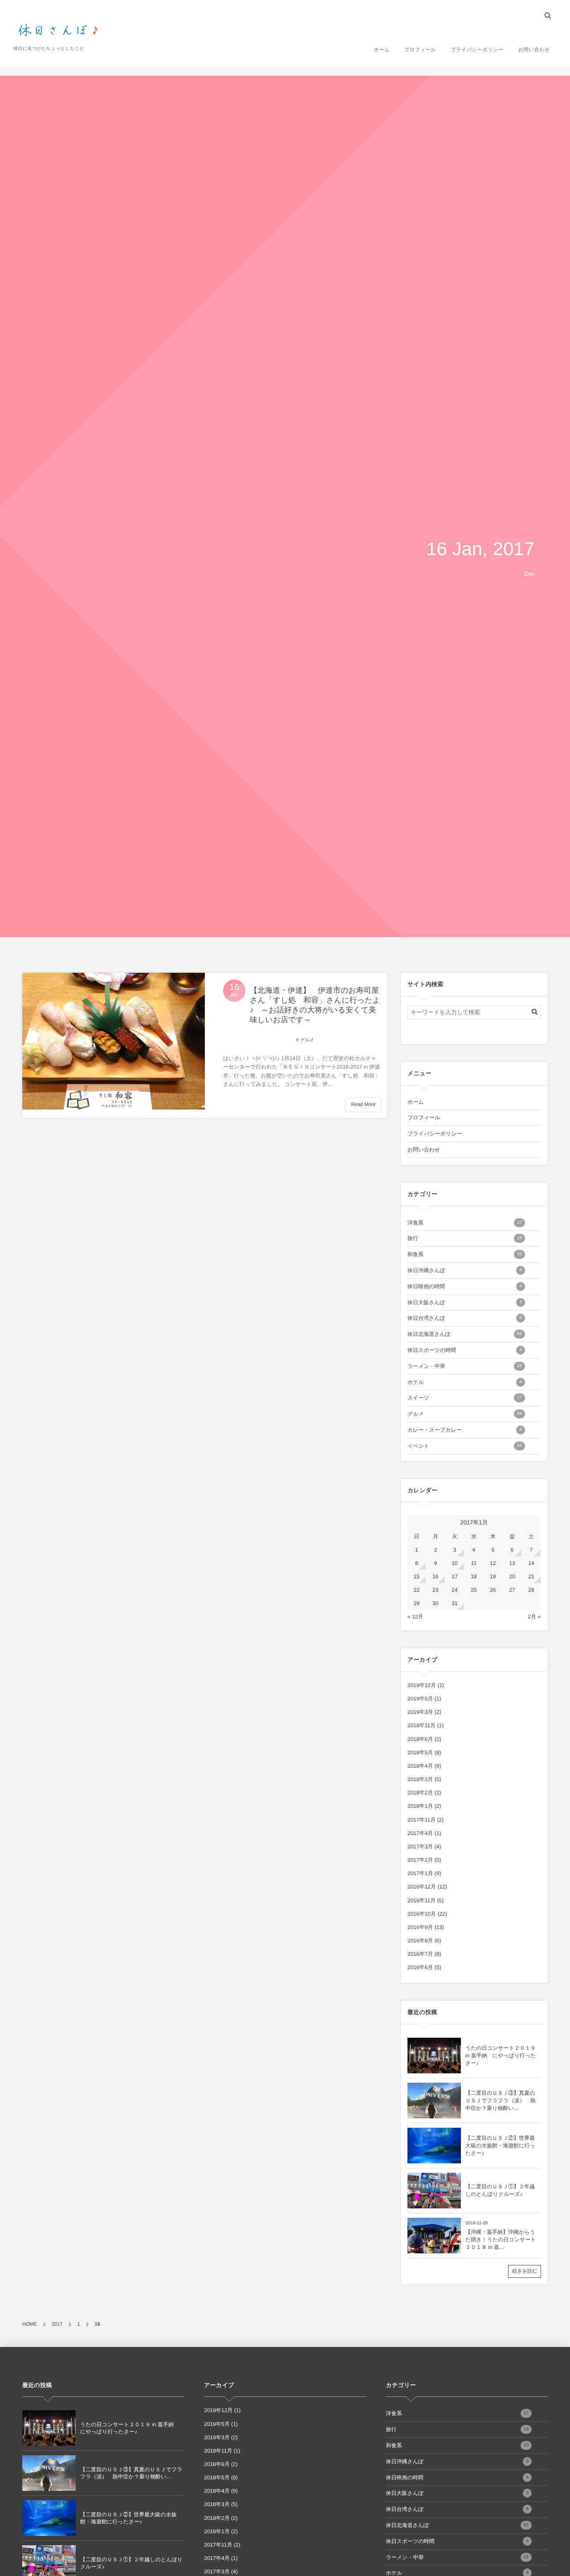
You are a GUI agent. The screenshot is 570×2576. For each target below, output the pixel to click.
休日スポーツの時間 (465, 1350)
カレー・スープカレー (465, 1430)
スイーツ (465, 1398)
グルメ (307, 1040)
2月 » (534, 1617)
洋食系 (465, 1223)
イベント (465, 1446)
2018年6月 (420, 1739)
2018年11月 (421, 1725)
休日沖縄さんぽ (465, 1270)
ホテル (465, 1382)
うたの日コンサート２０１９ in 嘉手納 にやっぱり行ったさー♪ (501, 2056)
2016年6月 (420, 1967)
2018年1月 (420, 1806)
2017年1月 (420, 1873)
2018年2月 (420, 1793)
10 (454, 1563)
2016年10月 (422, 1914)
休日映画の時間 (465, 1286)
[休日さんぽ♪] (60, 31)
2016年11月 (421, 1900)
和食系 (465, 1254)
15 (417, 1577)
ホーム (382, 50)
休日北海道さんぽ (465, 1334)
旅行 (465, 1238)
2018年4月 (420, 1766)
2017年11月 (421, 1820)
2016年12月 (422, 1887)
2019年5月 (420, 1699)
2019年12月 (422, 1685)
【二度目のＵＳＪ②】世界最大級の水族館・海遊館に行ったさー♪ (500, 2146)
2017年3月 (420, 1847)
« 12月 (415, 1617)
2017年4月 (420, 1833)
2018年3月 (420, 1779)
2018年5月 (420, 1753)
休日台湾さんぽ (465, 1318)
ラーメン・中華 (465, 1366)
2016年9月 (420, 1927)
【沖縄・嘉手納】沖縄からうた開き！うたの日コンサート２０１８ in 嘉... (501, 2240)
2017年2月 (420, 1860)
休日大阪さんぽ (465, 1302)
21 (531, 1577)
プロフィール (420, 50)
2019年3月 (420, 1712)
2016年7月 (420, 1954)
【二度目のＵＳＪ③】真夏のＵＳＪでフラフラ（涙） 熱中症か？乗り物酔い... (500, 2101)
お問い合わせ (534, 50)
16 (435, 1577)
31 (454, 1603)
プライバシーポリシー (477, 50)
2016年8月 (420, 1941)
